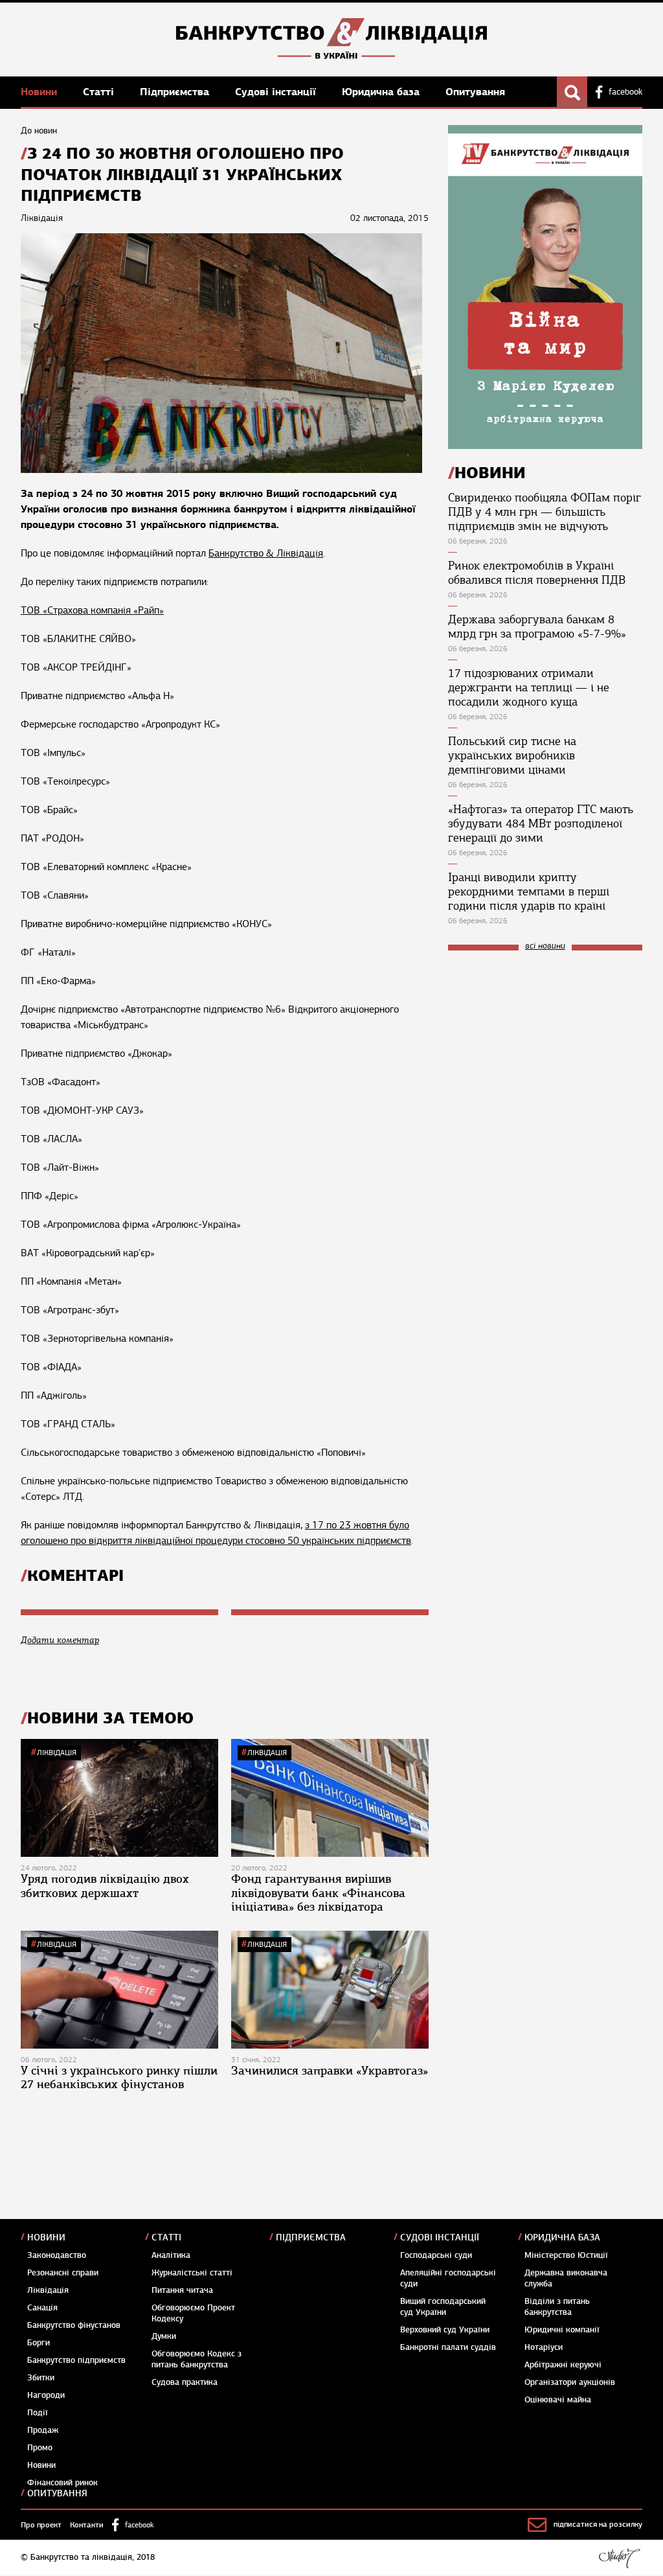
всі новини (545, 946)
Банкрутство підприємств (76, 2360)
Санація (42, 2308)
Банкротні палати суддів (448, 2347)
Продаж (43, 2430)
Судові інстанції (277, 92)
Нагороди (46, 2395)
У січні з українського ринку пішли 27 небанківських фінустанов (119, 2078)
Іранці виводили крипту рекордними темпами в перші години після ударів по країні (529, 891)
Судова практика (185, 2382)
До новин (39, 131)
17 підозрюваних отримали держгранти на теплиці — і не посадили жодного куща (529, 687)
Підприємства (176, 92)
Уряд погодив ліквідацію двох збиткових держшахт (105, 1886)
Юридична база (382, 92)
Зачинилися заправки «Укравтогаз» (330, 2071)
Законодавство (57, 2255)
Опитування (475, 92)
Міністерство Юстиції (566, 2255)
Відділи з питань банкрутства (557, 2307)
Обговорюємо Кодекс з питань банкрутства (197, 2359)
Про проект (41, 2525)
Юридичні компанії (562, 2330)
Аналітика (171, 2255)
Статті (100, 92)
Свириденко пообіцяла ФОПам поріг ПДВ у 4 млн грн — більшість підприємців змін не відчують (545, 512)
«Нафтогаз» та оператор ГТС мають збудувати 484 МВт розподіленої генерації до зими (541, 823)
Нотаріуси (544, 2347)
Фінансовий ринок (62, 2483)
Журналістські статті (192, 2273)
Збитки (41, 2378)
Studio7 (619, 2558)
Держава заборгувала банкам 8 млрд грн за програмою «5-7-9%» (537, 627)
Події (38, 2413)
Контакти (87, 2525)
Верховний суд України (445, 2330)
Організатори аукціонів (570, 2382)
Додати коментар (60, 1640)
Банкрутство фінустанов (74, 2325)
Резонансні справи (63, 2273)
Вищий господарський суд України (443, 2307)
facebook (625, 92)
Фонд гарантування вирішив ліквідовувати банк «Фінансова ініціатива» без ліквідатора (318, 1893)
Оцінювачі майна (558, 2400)
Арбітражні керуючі (563, 2365)
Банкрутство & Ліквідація (266, 553)
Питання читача (182, 2290)
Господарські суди (436, 2255)
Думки (164, 2336)
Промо (40, 2448)
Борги (39, 2343)
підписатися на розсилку (598, 2524)
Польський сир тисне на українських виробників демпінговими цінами (512, 755)
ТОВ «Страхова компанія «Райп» (92, 610)
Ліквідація (57, 1753)
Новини (40, 92)
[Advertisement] (545, 1048)
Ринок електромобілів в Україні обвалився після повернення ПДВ (537, 573)
